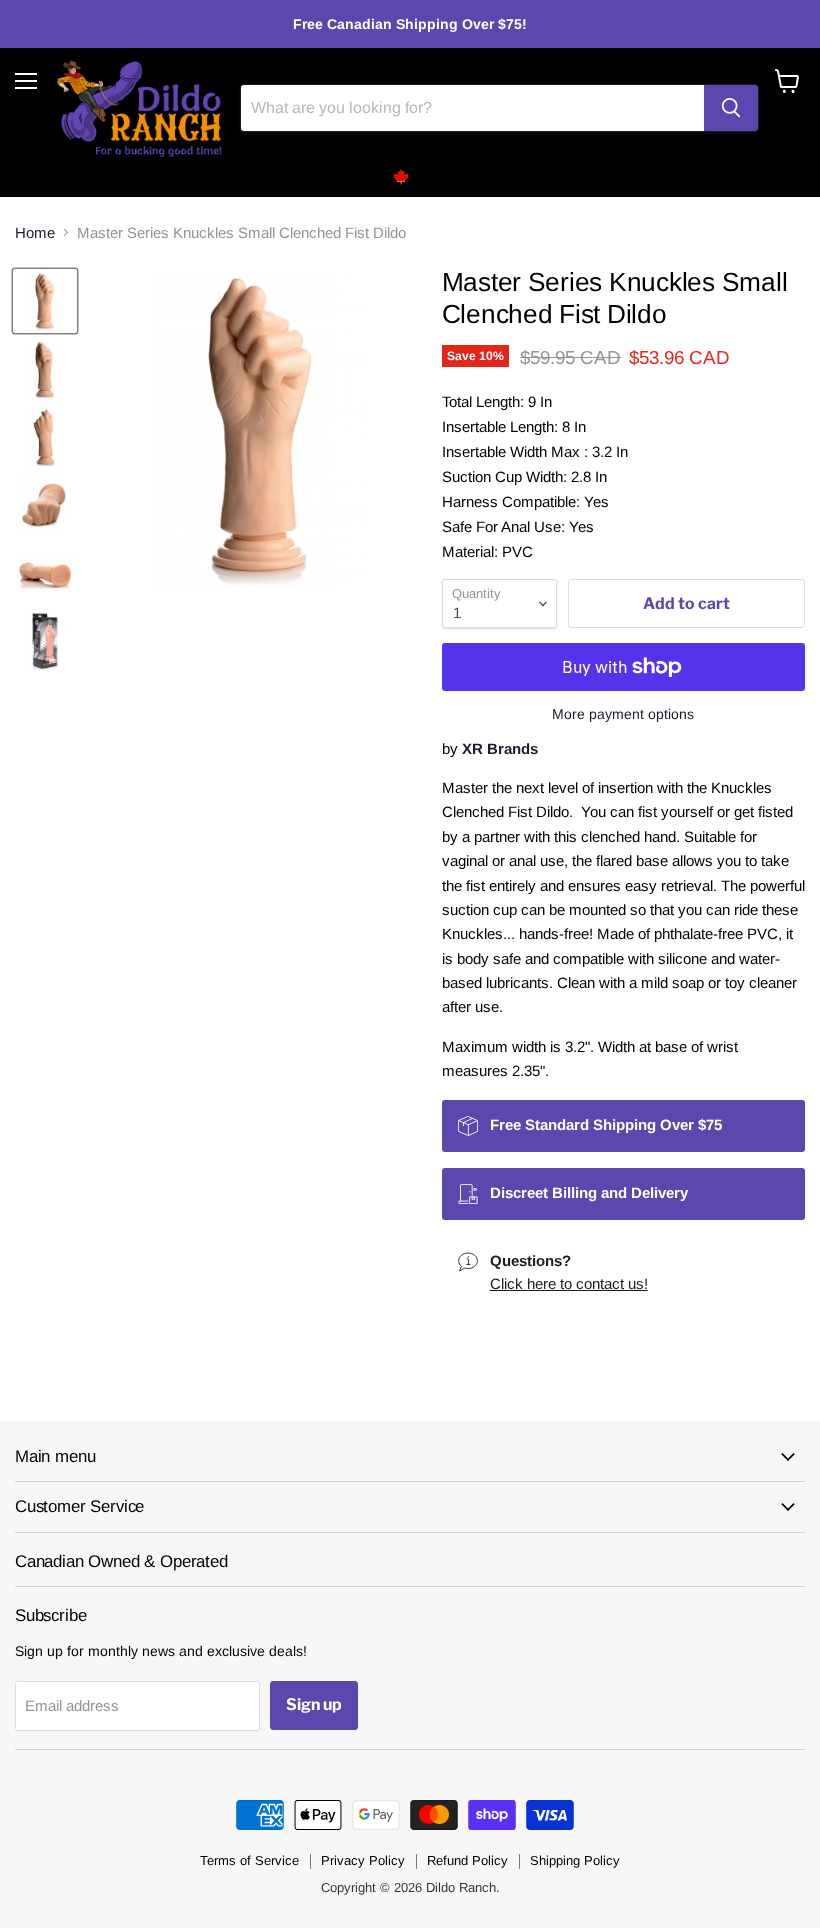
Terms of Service (249, 1860)
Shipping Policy (575, 1860)
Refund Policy (467, 1860)
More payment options (623, 714)
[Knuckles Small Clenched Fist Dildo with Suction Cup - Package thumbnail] (45, 641)
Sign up (314, 1704)
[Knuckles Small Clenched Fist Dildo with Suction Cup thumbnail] (45, 301)
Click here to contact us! (569, 1283)
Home (35, 232)
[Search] (731, 108)
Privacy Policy (363, 1860)
